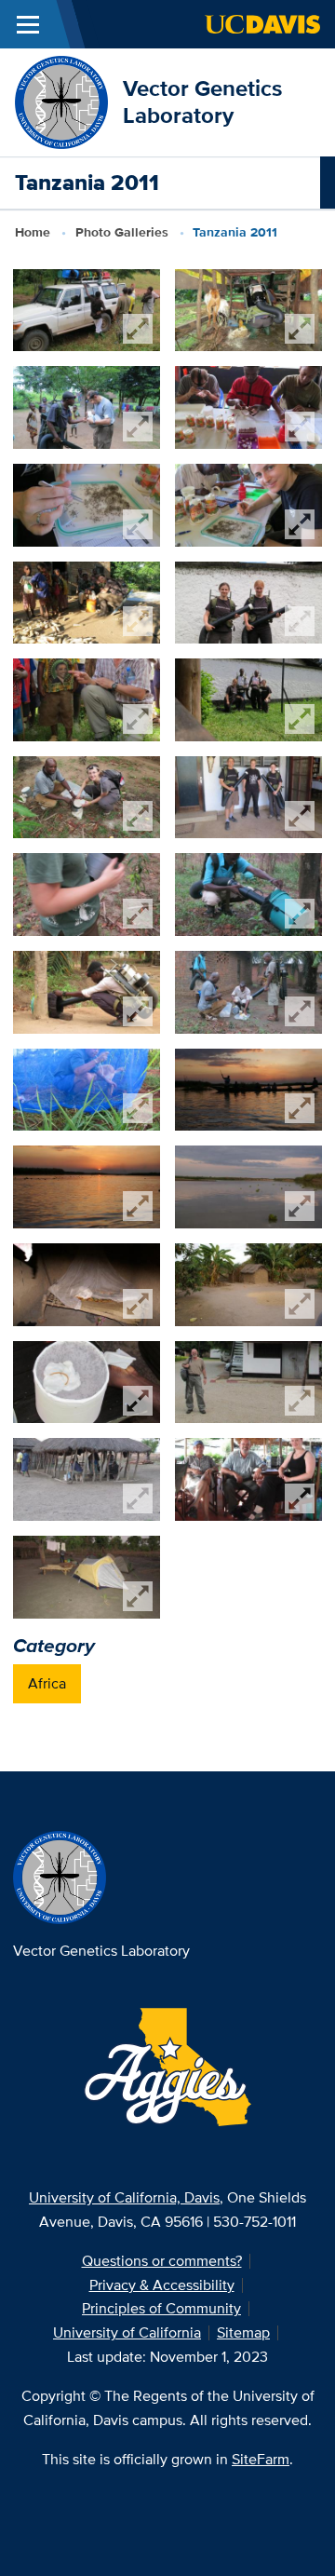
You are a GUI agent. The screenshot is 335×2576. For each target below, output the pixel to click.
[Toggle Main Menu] (28, 24)
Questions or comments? (162, 2261)
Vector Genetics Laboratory (202, 102)
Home (33, 232)
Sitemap (243, 2332)
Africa (47, 1683)
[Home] (61, 101)
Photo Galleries (122, 232)
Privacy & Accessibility (162, 2285)
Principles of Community (161, 2308)
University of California (127, 2332)
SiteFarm (261, 2459)
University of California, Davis (124, 2197)
